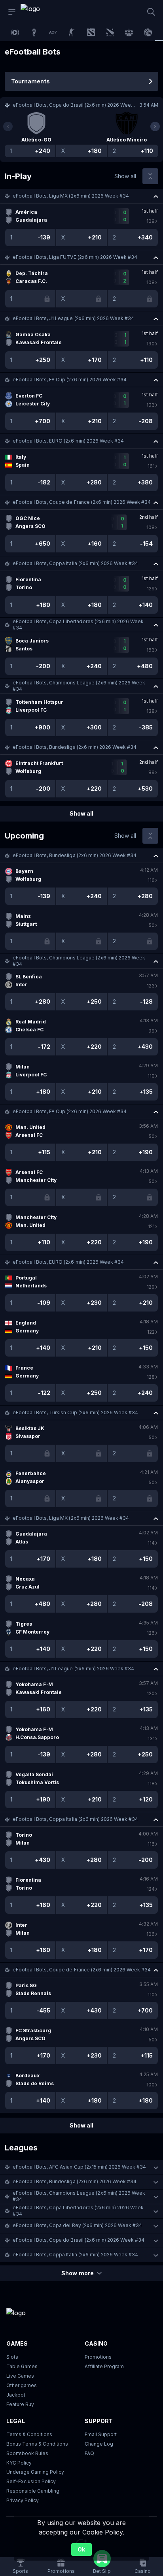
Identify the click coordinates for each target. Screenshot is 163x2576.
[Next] (155, 126)
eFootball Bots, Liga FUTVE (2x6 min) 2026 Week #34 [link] (75, 257)
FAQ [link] (89, 2453)
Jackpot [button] (16, 2395)
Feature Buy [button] (20, 2404)
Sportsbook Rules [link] (27, 2453)
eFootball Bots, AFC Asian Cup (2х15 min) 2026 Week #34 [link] (79, 2167)
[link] (38, 12)
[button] (81, 196)
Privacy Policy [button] (23, 2500)
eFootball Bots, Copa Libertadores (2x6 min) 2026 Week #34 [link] (78, 625)
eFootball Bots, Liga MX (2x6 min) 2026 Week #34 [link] (71, 196)
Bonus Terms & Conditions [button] (37, 2444)
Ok (81, 2549)
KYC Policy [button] (19, 2463)
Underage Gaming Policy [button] (35, 2472)
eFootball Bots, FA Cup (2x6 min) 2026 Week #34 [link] (70, 380)
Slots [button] (12, 2357)
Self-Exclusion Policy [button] (31, 2481)
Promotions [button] (98, 2357)
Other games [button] (22, 2385)
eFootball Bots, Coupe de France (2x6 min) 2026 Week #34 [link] (82, 502)
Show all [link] (125, 176)
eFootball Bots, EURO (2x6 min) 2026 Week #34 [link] (68, 441)
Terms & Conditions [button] (29, 2434)
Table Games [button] (22, 2366)
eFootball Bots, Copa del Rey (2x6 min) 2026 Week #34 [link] (77, 2225)
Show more (77, 2273)
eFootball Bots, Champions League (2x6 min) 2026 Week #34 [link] (79, 686)
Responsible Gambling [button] (33, 2491)
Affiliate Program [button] (104, 2366)
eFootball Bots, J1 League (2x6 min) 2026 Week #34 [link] (73, 318)
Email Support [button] (101, 2434)
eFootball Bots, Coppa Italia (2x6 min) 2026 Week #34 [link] (75, 563)
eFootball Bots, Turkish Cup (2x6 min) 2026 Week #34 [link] (75, 1412)
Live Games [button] (20, 2376)
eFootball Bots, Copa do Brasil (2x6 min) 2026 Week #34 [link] (79, 2240)
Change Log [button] (99, 2444)
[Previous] (8, 126)
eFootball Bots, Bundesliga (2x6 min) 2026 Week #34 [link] (75, 747)
